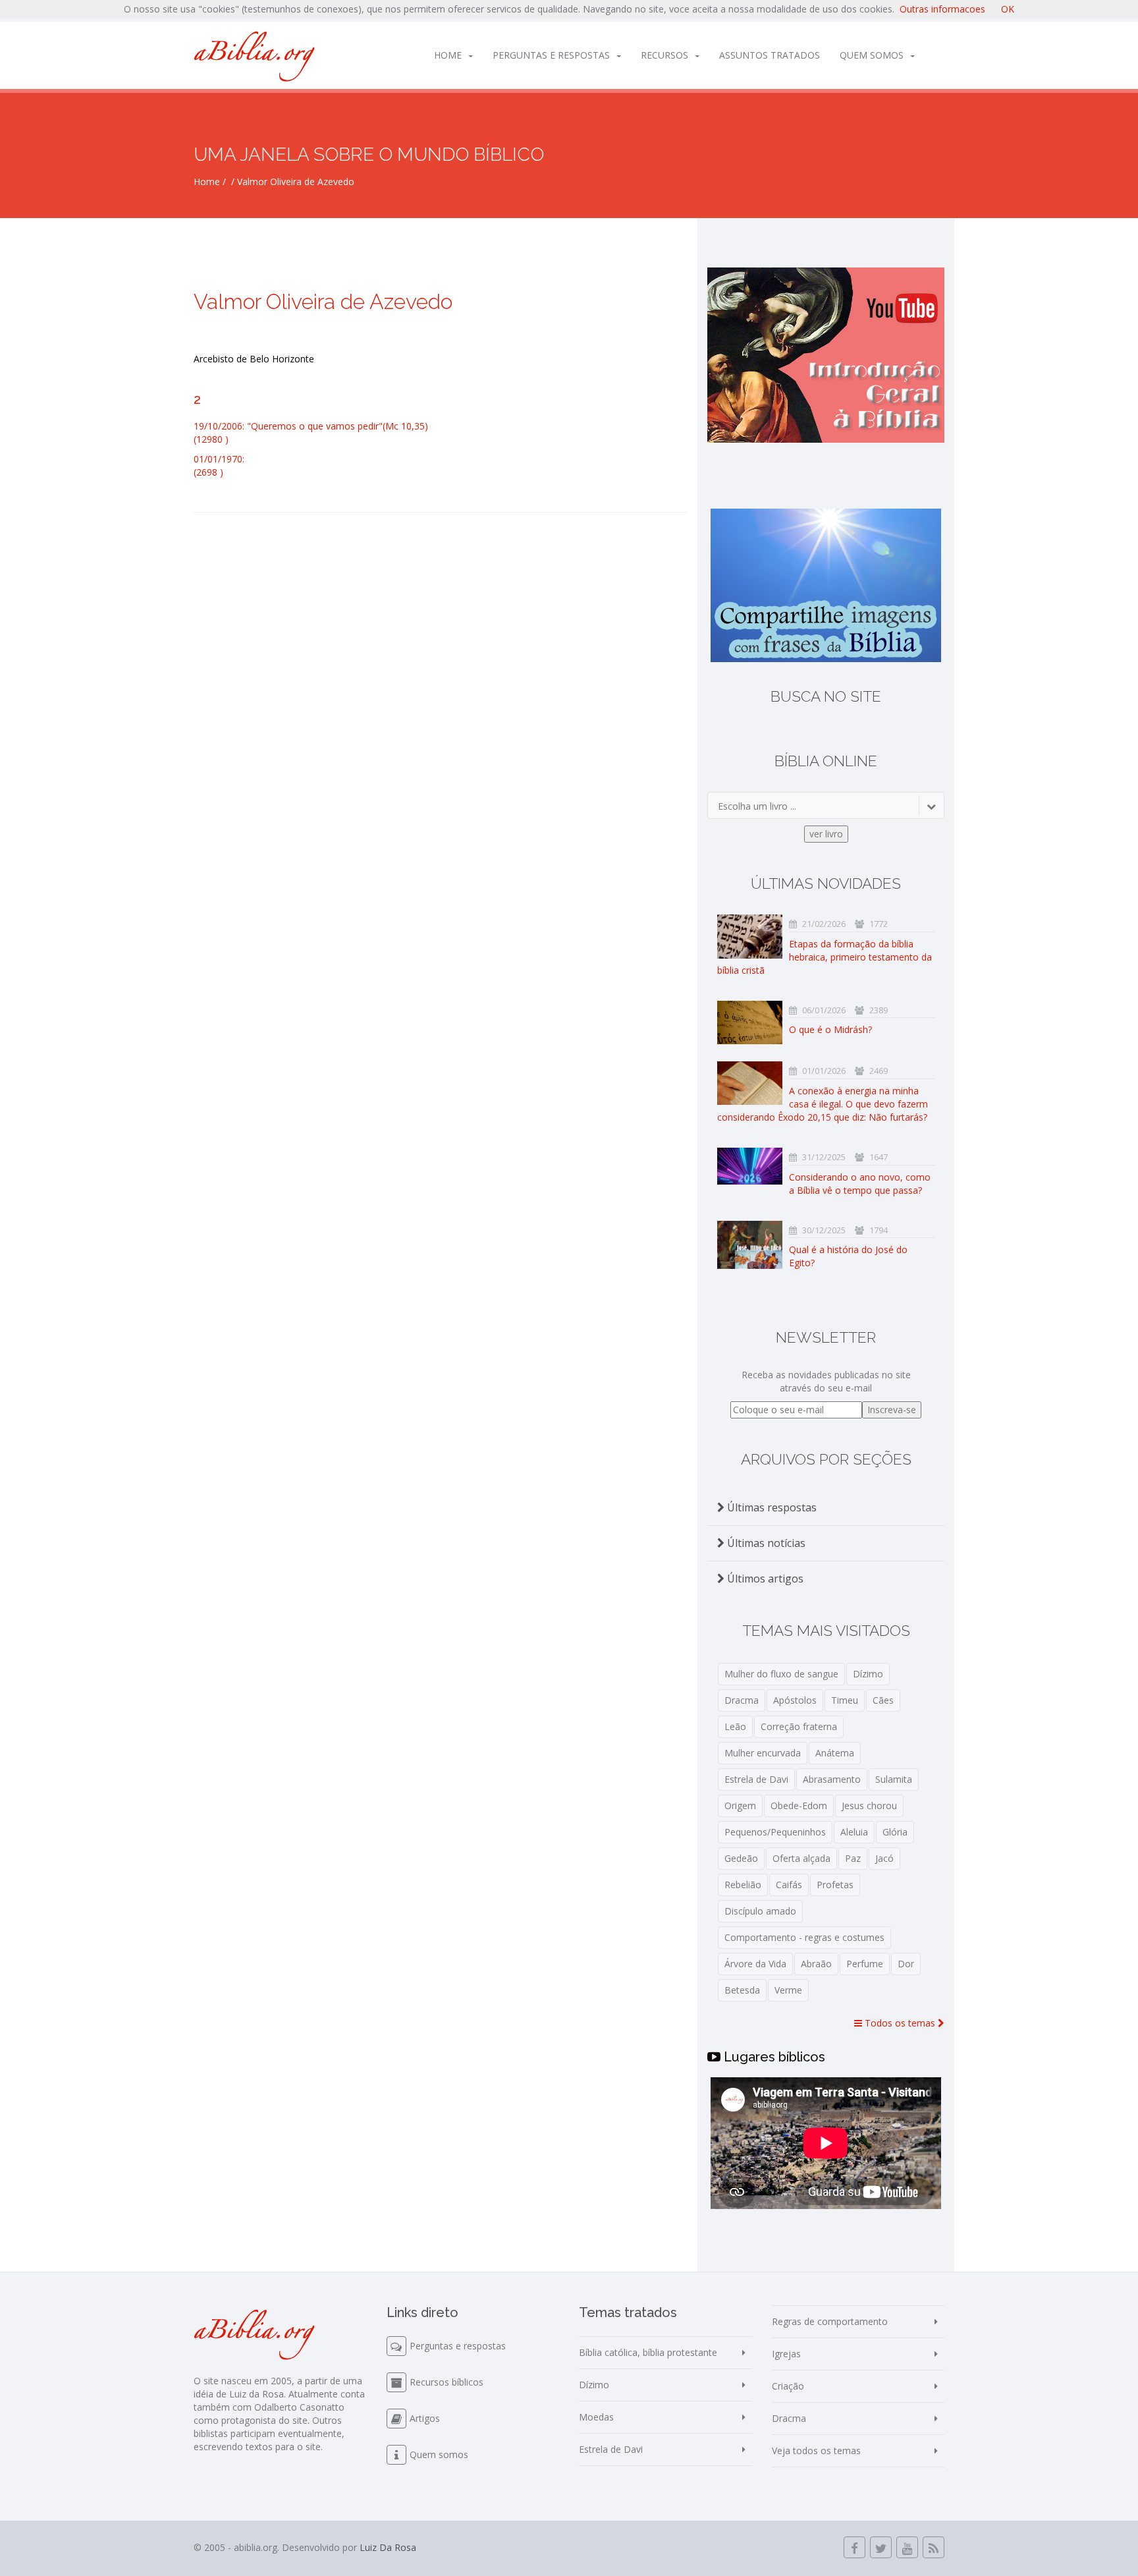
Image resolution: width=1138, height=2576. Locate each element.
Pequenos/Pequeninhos (775, 1832)
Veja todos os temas (816, 2450)
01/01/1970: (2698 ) (219, 465)
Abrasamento (832, 1779)
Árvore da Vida (755, 1964)
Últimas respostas (771, 1507)
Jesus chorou (869, 1806)
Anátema (835, 1753)
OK (1008, 9)
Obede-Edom (799, 1806)
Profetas (835, 1885)
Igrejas (786, 2354)
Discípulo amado (760, 1911)
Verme (788, 1990)
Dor (906, 1964)
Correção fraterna (799, 1726)
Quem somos (872, 55)
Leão (735, 1726)
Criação (788, 2386)
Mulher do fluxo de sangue (781, 1674)
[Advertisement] (441, 638)
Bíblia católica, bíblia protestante (648, 2352)
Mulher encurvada (763, 1753)
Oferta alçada (801, 1858)
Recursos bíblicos (447, 2382)
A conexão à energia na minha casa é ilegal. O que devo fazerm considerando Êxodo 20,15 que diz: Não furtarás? (823, 1104)
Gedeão (741, 1858)
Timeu (845, 1700)
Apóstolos (795, 1700)
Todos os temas (900, 2023)
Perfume (865, 1964)
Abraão (816, 1964)
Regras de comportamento (830, 2321)
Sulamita (894, 1779)
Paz (853, 1858)
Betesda (742, 1990)
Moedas (596, 2417)
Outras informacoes (942, 9)
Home (448, 55)
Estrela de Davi (756, 1779)
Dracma (742, 1700)
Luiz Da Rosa (388, 2547)
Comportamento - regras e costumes (804, 1937)
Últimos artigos (764, 1579)
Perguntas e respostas (551, 55)
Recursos (664, 55)
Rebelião (743, 1885)
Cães (883, 1700)
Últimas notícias (765, 1543)
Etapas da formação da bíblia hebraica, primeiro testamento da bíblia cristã (825, 957)
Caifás (789, 1885)
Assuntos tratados (770, 55)
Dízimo (868, 1674)
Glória (895, 1832)
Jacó (884, 1858)
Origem (740, 1806)
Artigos (425, 2418)
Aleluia (854, 1832)
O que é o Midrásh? (830, 1029)
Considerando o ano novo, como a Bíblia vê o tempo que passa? (860, 1184)
